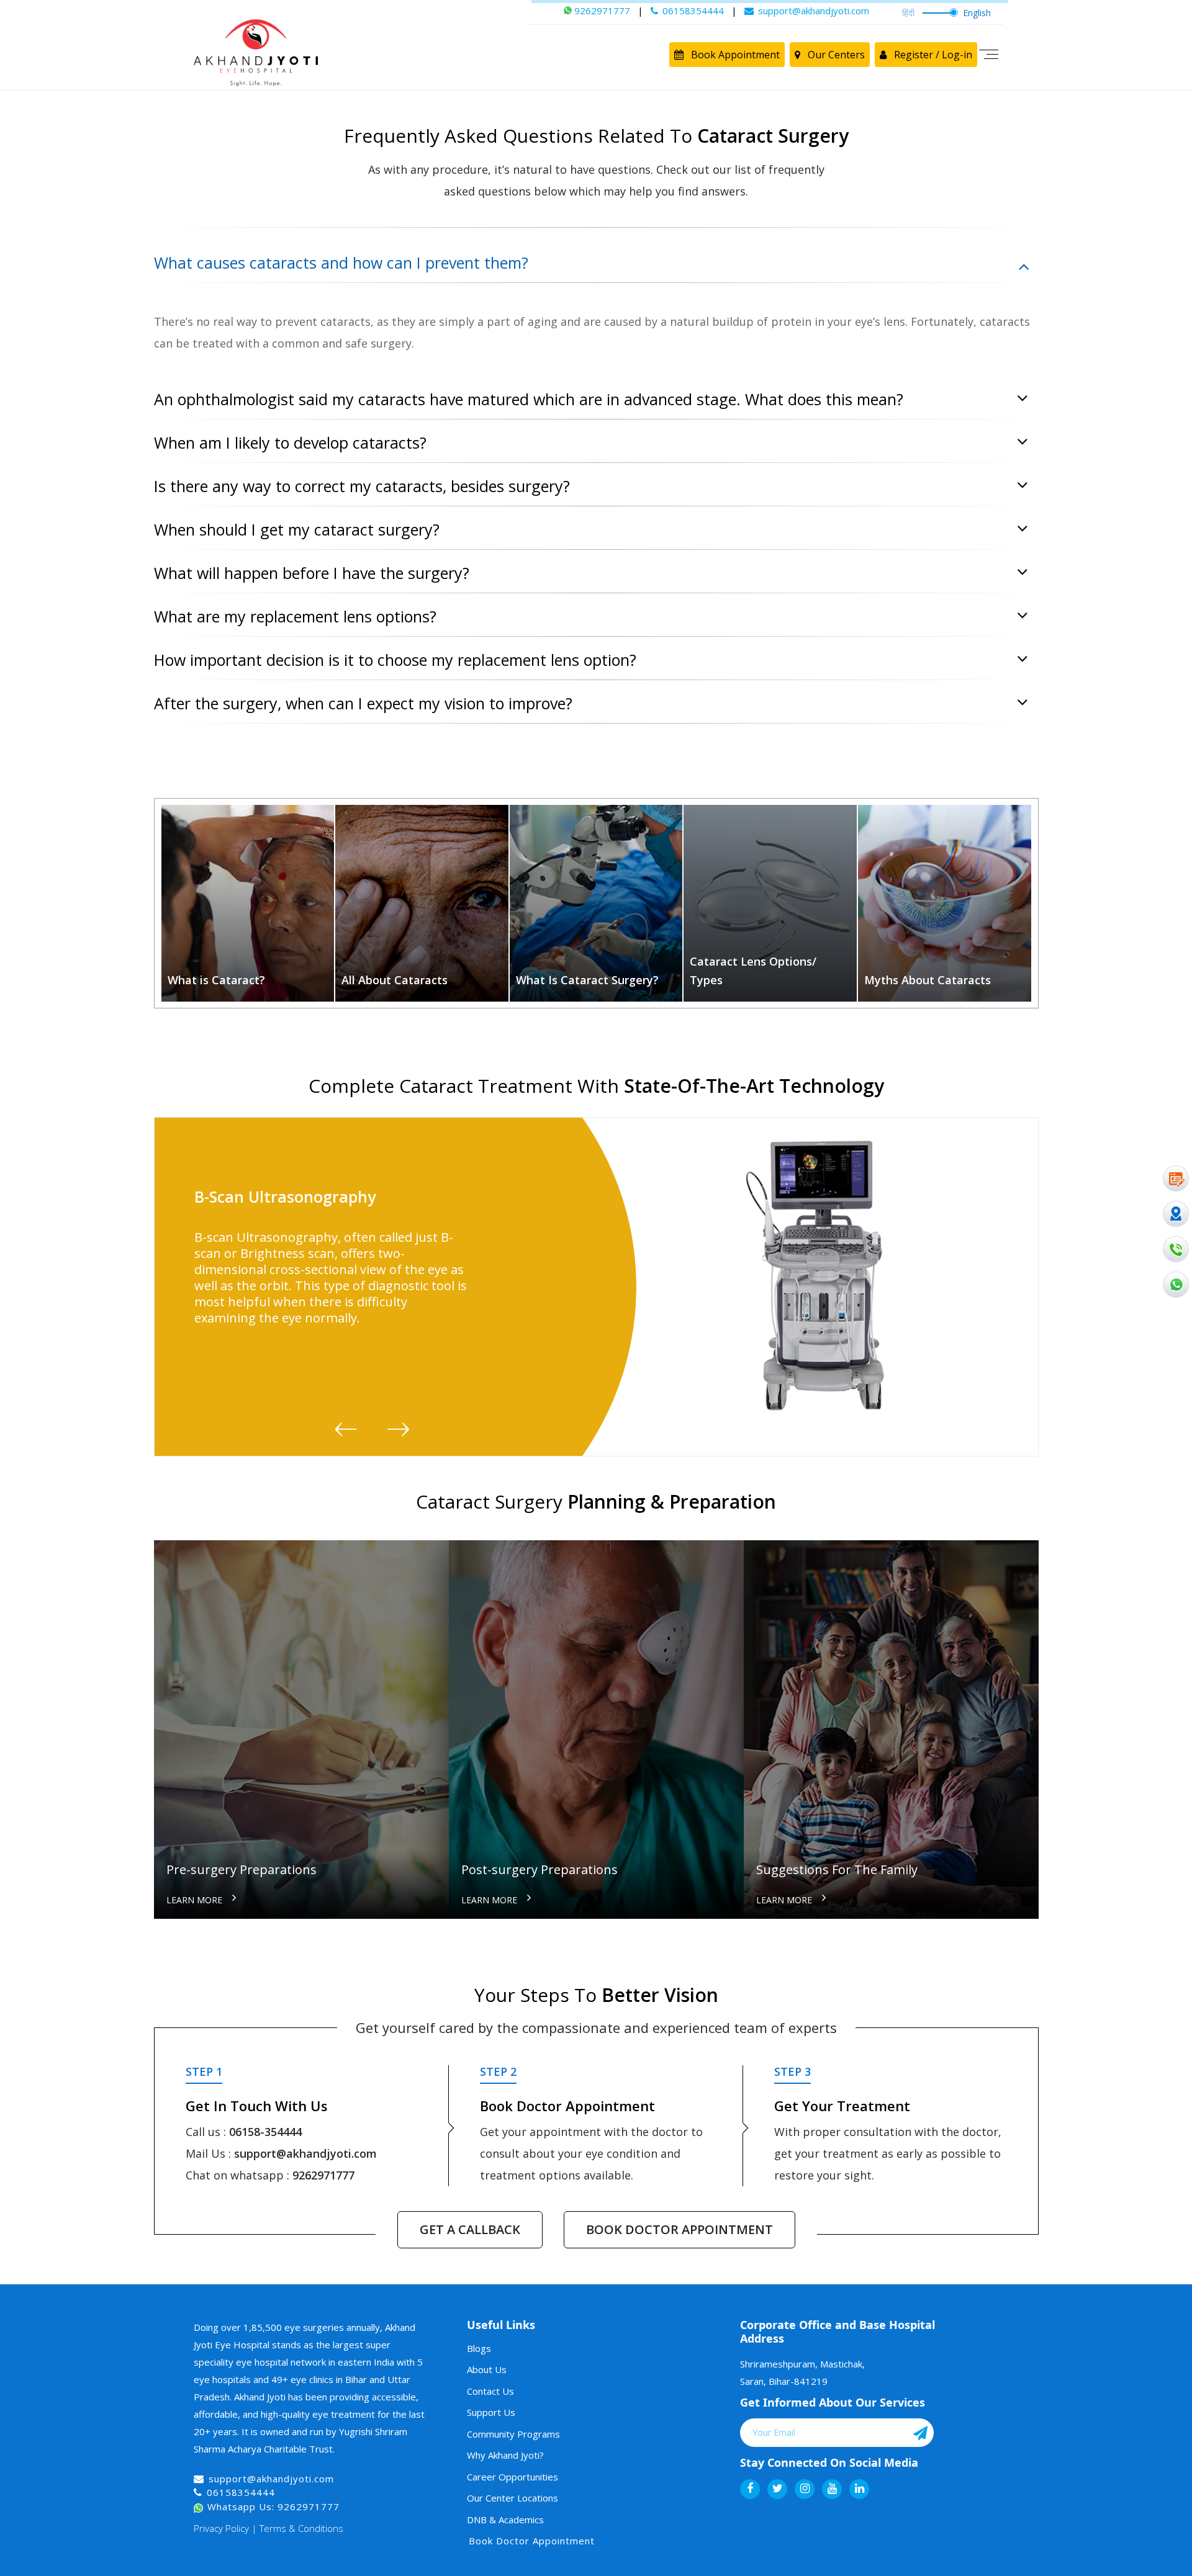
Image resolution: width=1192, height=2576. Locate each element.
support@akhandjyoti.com (305, 2153)
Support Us (491, 2412)
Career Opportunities (512, 2477)
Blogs (479, 2348)
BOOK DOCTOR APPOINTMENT (680, 2229)
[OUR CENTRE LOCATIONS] (1176, 1214)
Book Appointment (734, 55)
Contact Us (490, 2391)
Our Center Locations (512, 2498)
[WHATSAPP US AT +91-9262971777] (1176, 1285)
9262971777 (323, 2175)
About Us (487, 2369)
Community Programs (513, 2434)
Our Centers (835, 55)
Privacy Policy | (225, 2528)
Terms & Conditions (301, 2528)
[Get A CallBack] (1176, 1249)
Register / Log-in (932, 55)
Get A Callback (470, 2229)
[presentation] (347, 1430)
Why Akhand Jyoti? (505, 2455)
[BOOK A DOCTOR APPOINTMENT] (1176, 1178)
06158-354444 (265, 2132)
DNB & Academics (505, 2520)
